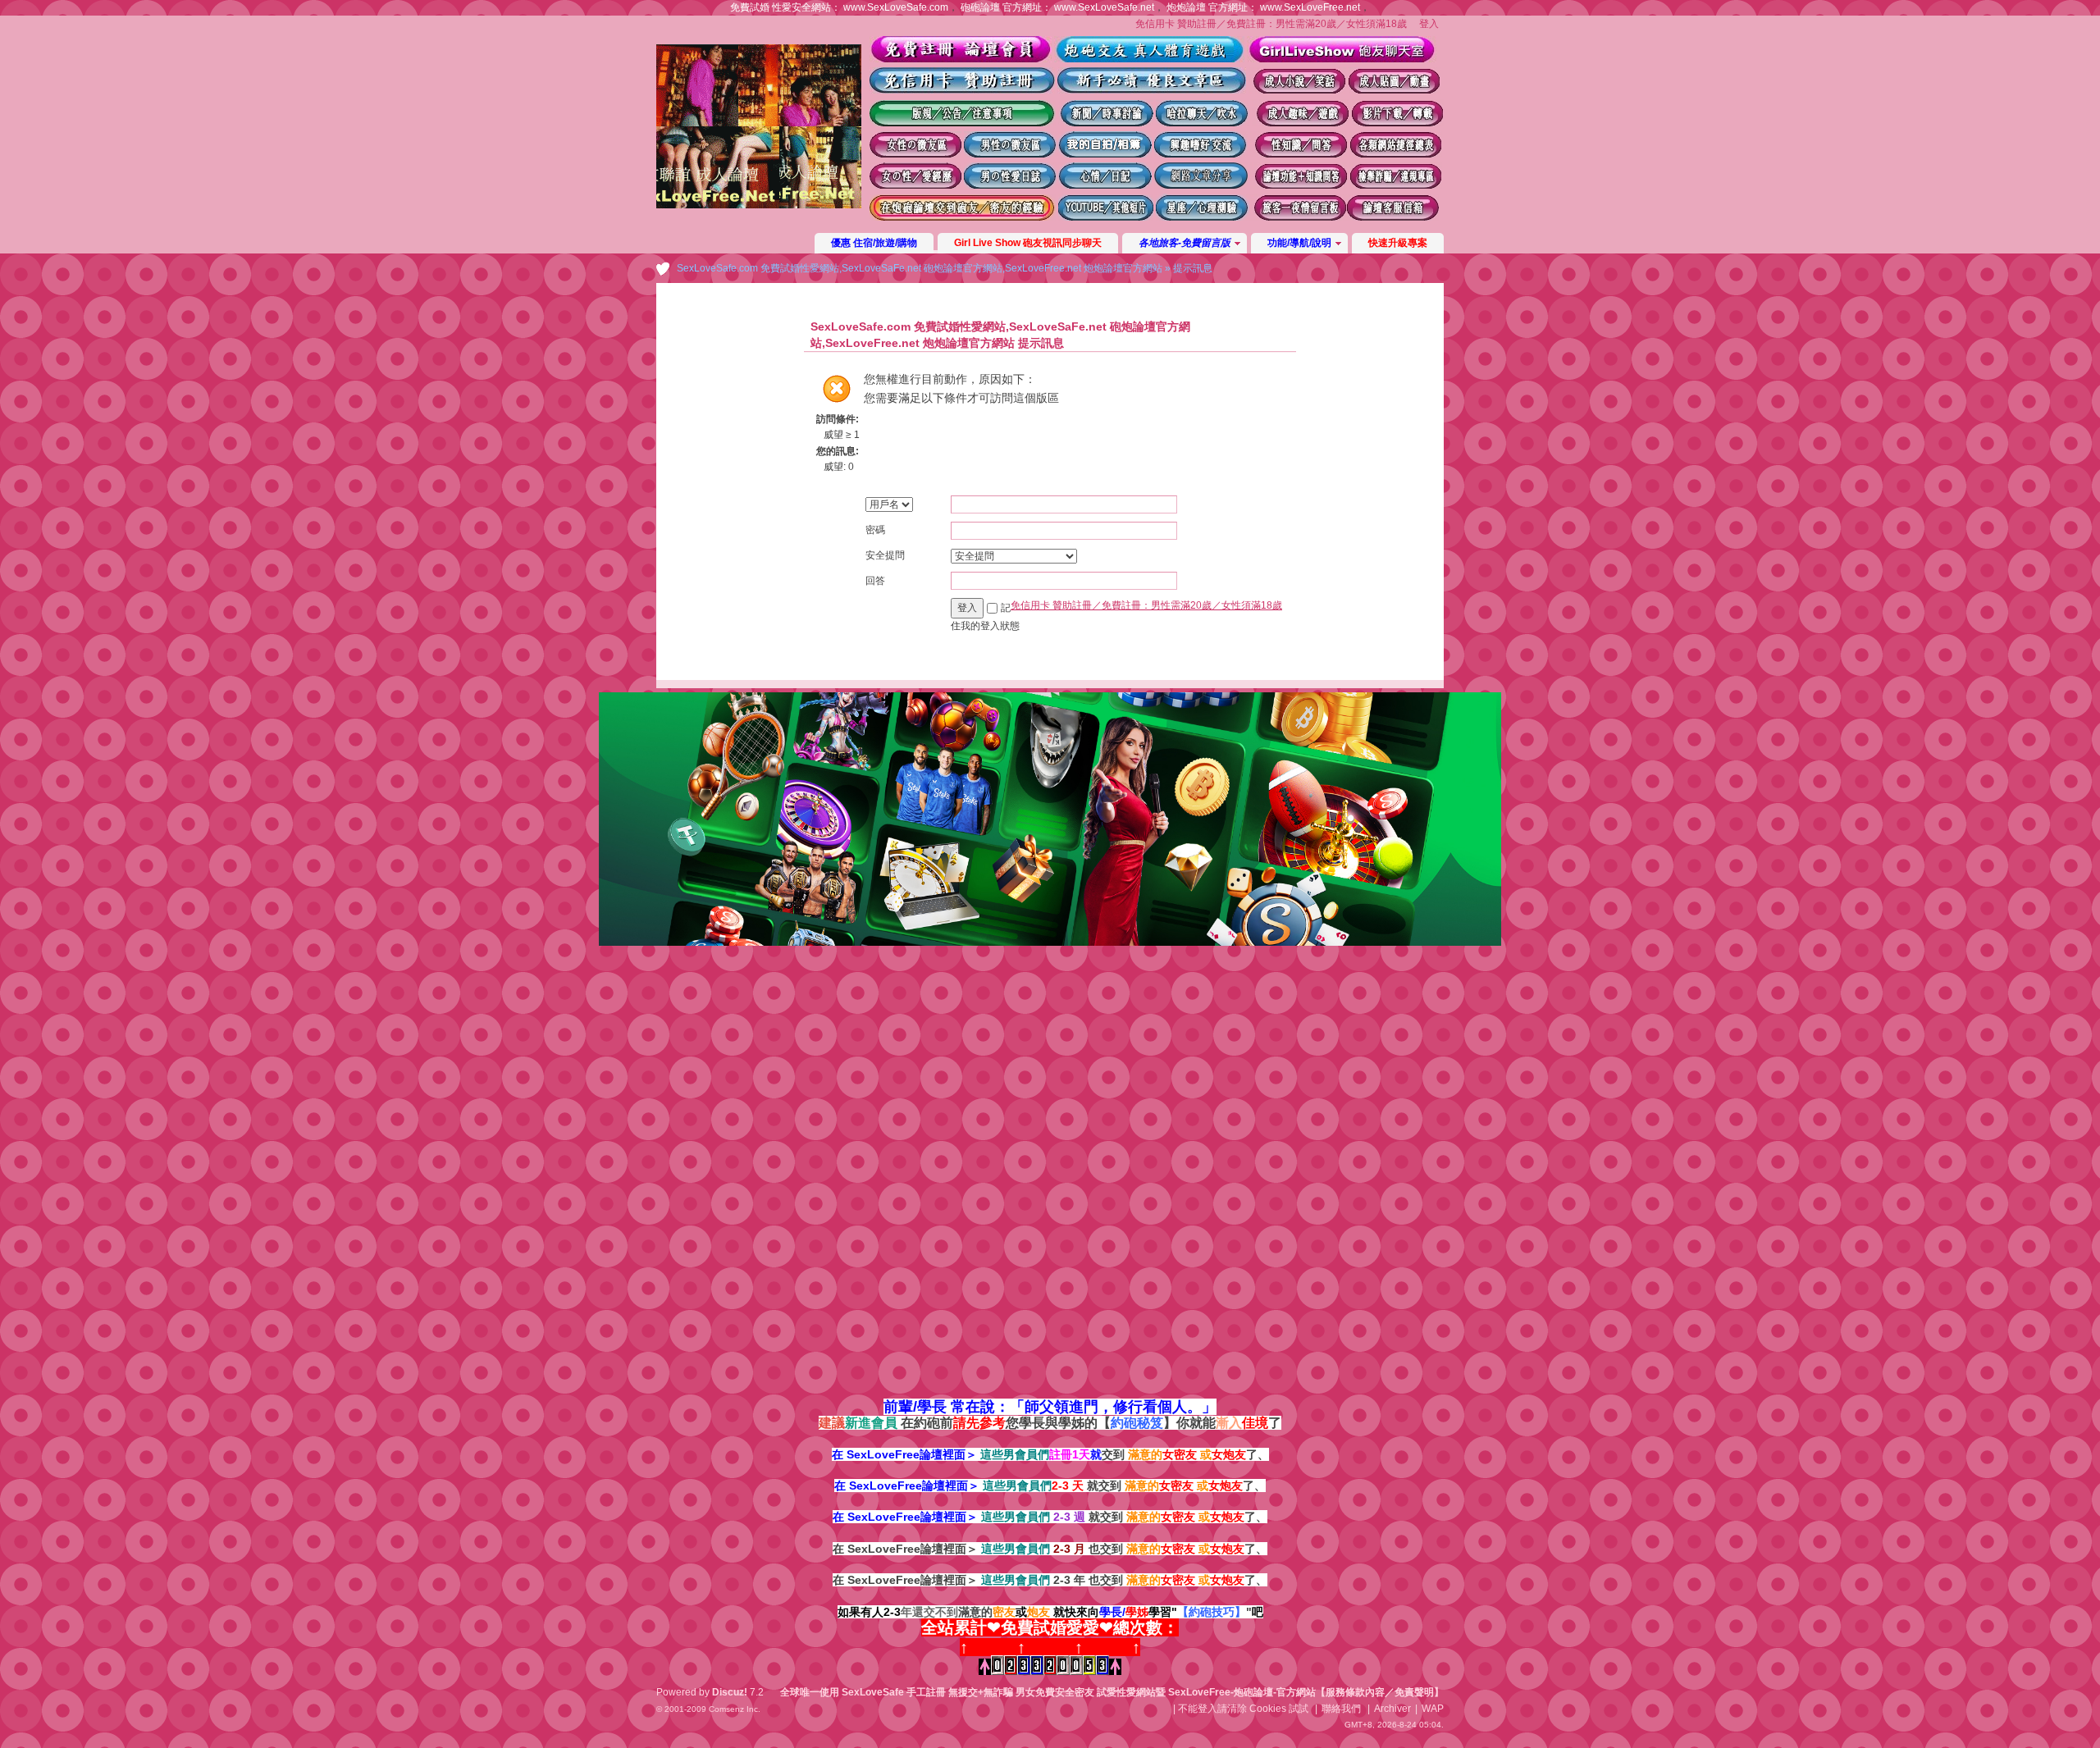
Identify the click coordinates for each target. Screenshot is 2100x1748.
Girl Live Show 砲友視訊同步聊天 (1028, 243)
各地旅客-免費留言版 (1185, 243)
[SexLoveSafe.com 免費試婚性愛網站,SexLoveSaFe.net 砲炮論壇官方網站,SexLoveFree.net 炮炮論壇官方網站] (759, 205)
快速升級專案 (1398, 243)
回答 (875, 581)
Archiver (1392, 1709)
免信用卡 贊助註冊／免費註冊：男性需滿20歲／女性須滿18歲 (1271, 24)
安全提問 (885, 555)
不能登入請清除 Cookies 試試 (1243, 1709)
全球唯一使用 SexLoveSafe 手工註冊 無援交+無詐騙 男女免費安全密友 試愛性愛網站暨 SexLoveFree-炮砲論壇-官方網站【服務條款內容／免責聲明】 (1112, 1692)
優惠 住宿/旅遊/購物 (874, 243)
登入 (1429, 24)
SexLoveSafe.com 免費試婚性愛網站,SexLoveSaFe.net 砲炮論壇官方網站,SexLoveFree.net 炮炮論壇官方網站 (920, 268)
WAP (1433, 1709)
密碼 (875, 530)
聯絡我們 (1341, 1709)
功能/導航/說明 (1299, 243)
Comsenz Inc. (735, 1709)
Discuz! (730, 1692)
